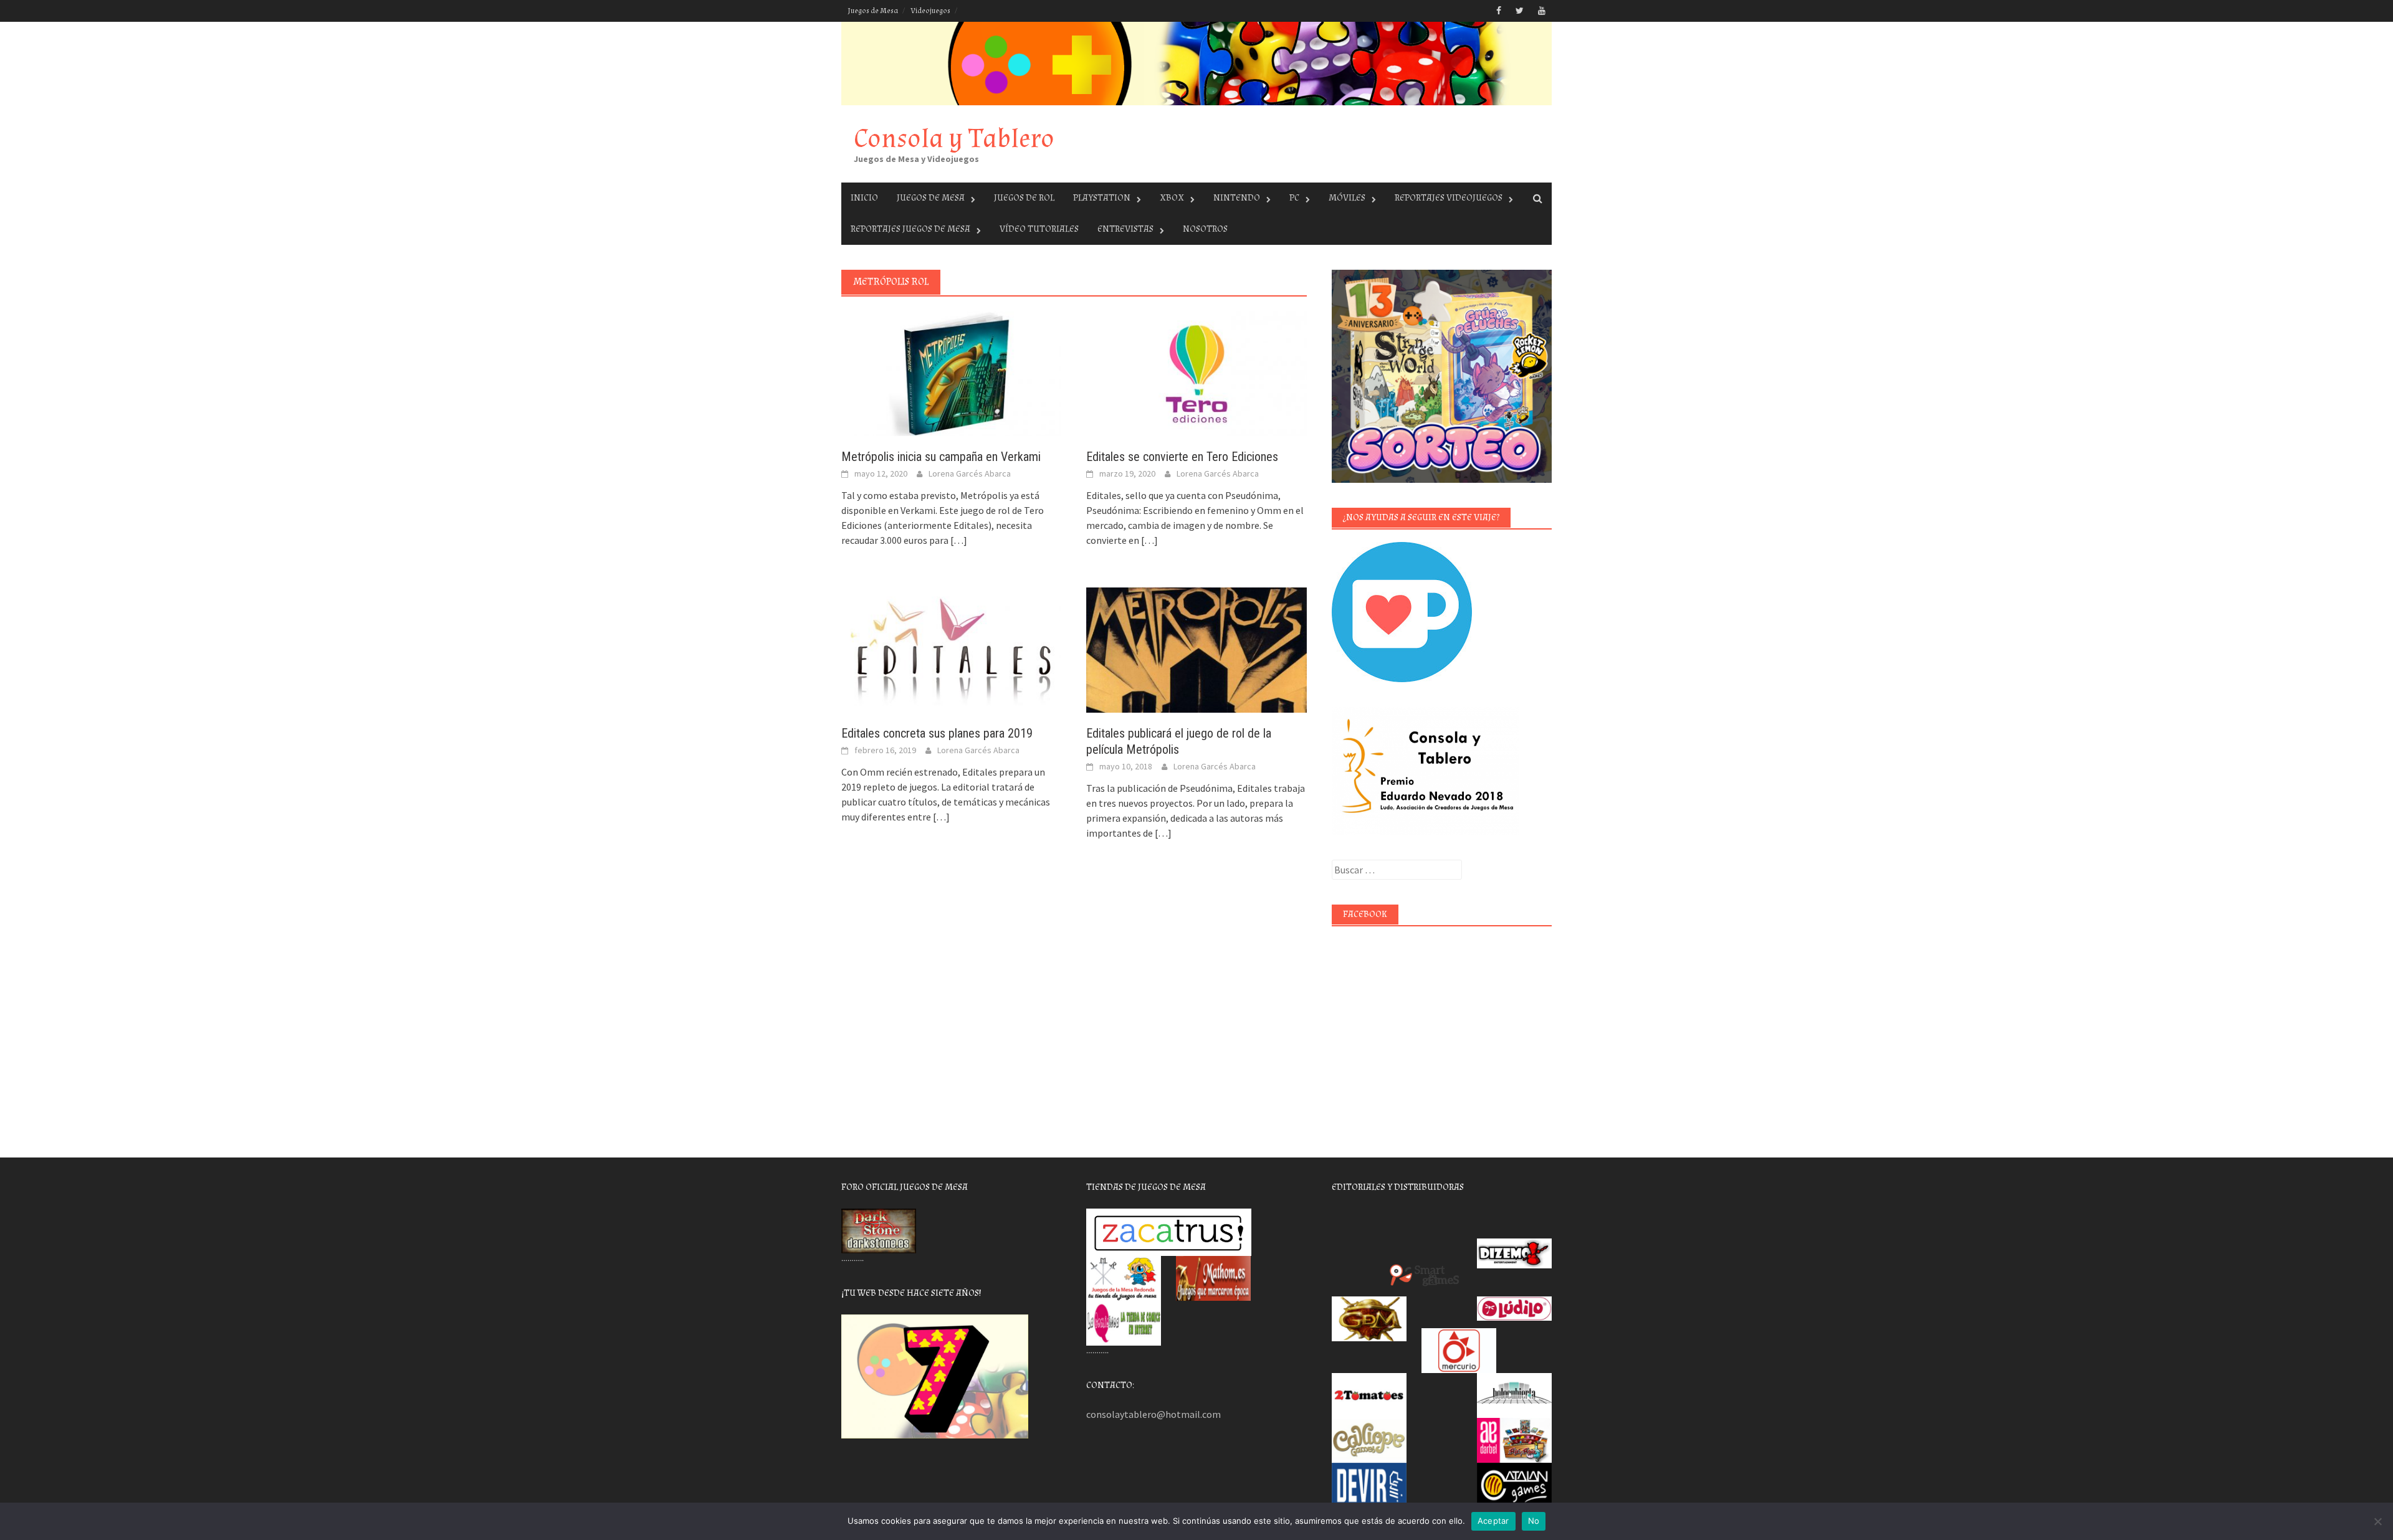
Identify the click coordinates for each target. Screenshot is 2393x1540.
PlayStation (1102, 198)
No (1534, 1521)
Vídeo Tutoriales (1039, 229)
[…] (958, 540)
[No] (2377, 1521)
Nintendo (1237, 198)
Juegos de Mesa (873, 11)
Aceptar (1493, 1521)
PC (1294, 198)
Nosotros (1205, 229)
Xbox (1172, 198)
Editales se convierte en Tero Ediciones (1182, 457)
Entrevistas (1125, 229)
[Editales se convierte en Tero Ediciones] (1196, 373)
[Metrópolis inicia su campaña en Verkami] (951, 373)
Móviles (1347, 198)
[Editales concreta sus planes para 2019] (951, 649)
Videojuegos (930, 11)
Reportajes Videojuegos (1449, 198)
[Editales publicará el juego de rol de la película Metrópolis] (1196, 649)
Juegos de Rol (1024, 198)
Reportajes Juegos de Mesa (910, 229)
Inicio (864, 198)
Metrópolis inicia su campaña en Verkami (941, 457)
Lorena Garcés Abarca (970, 473)
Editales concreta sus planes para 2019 (937, 733)
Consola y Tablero (954, 139)
